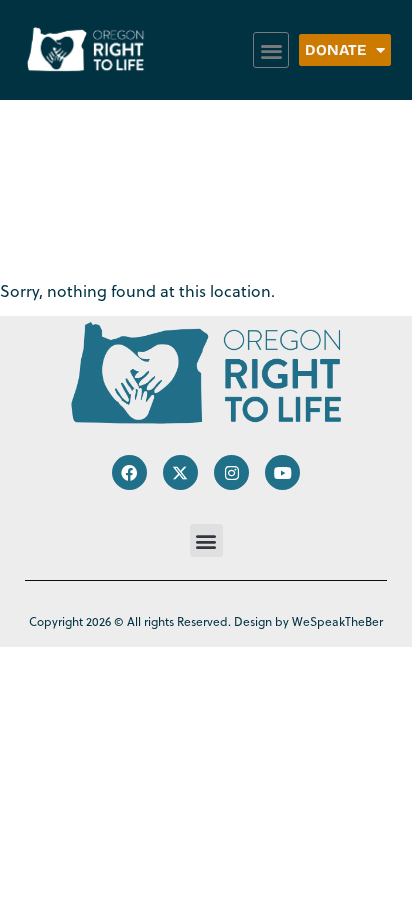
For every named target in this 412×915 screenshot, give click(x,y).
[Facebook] (129, 472)
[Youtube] (282, 472)
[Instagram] (231, 472)
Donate (335, 50)
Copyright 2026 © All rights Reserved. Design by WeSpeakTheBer (206, 621)
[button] (271, 50)
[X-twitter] (180, 472)
